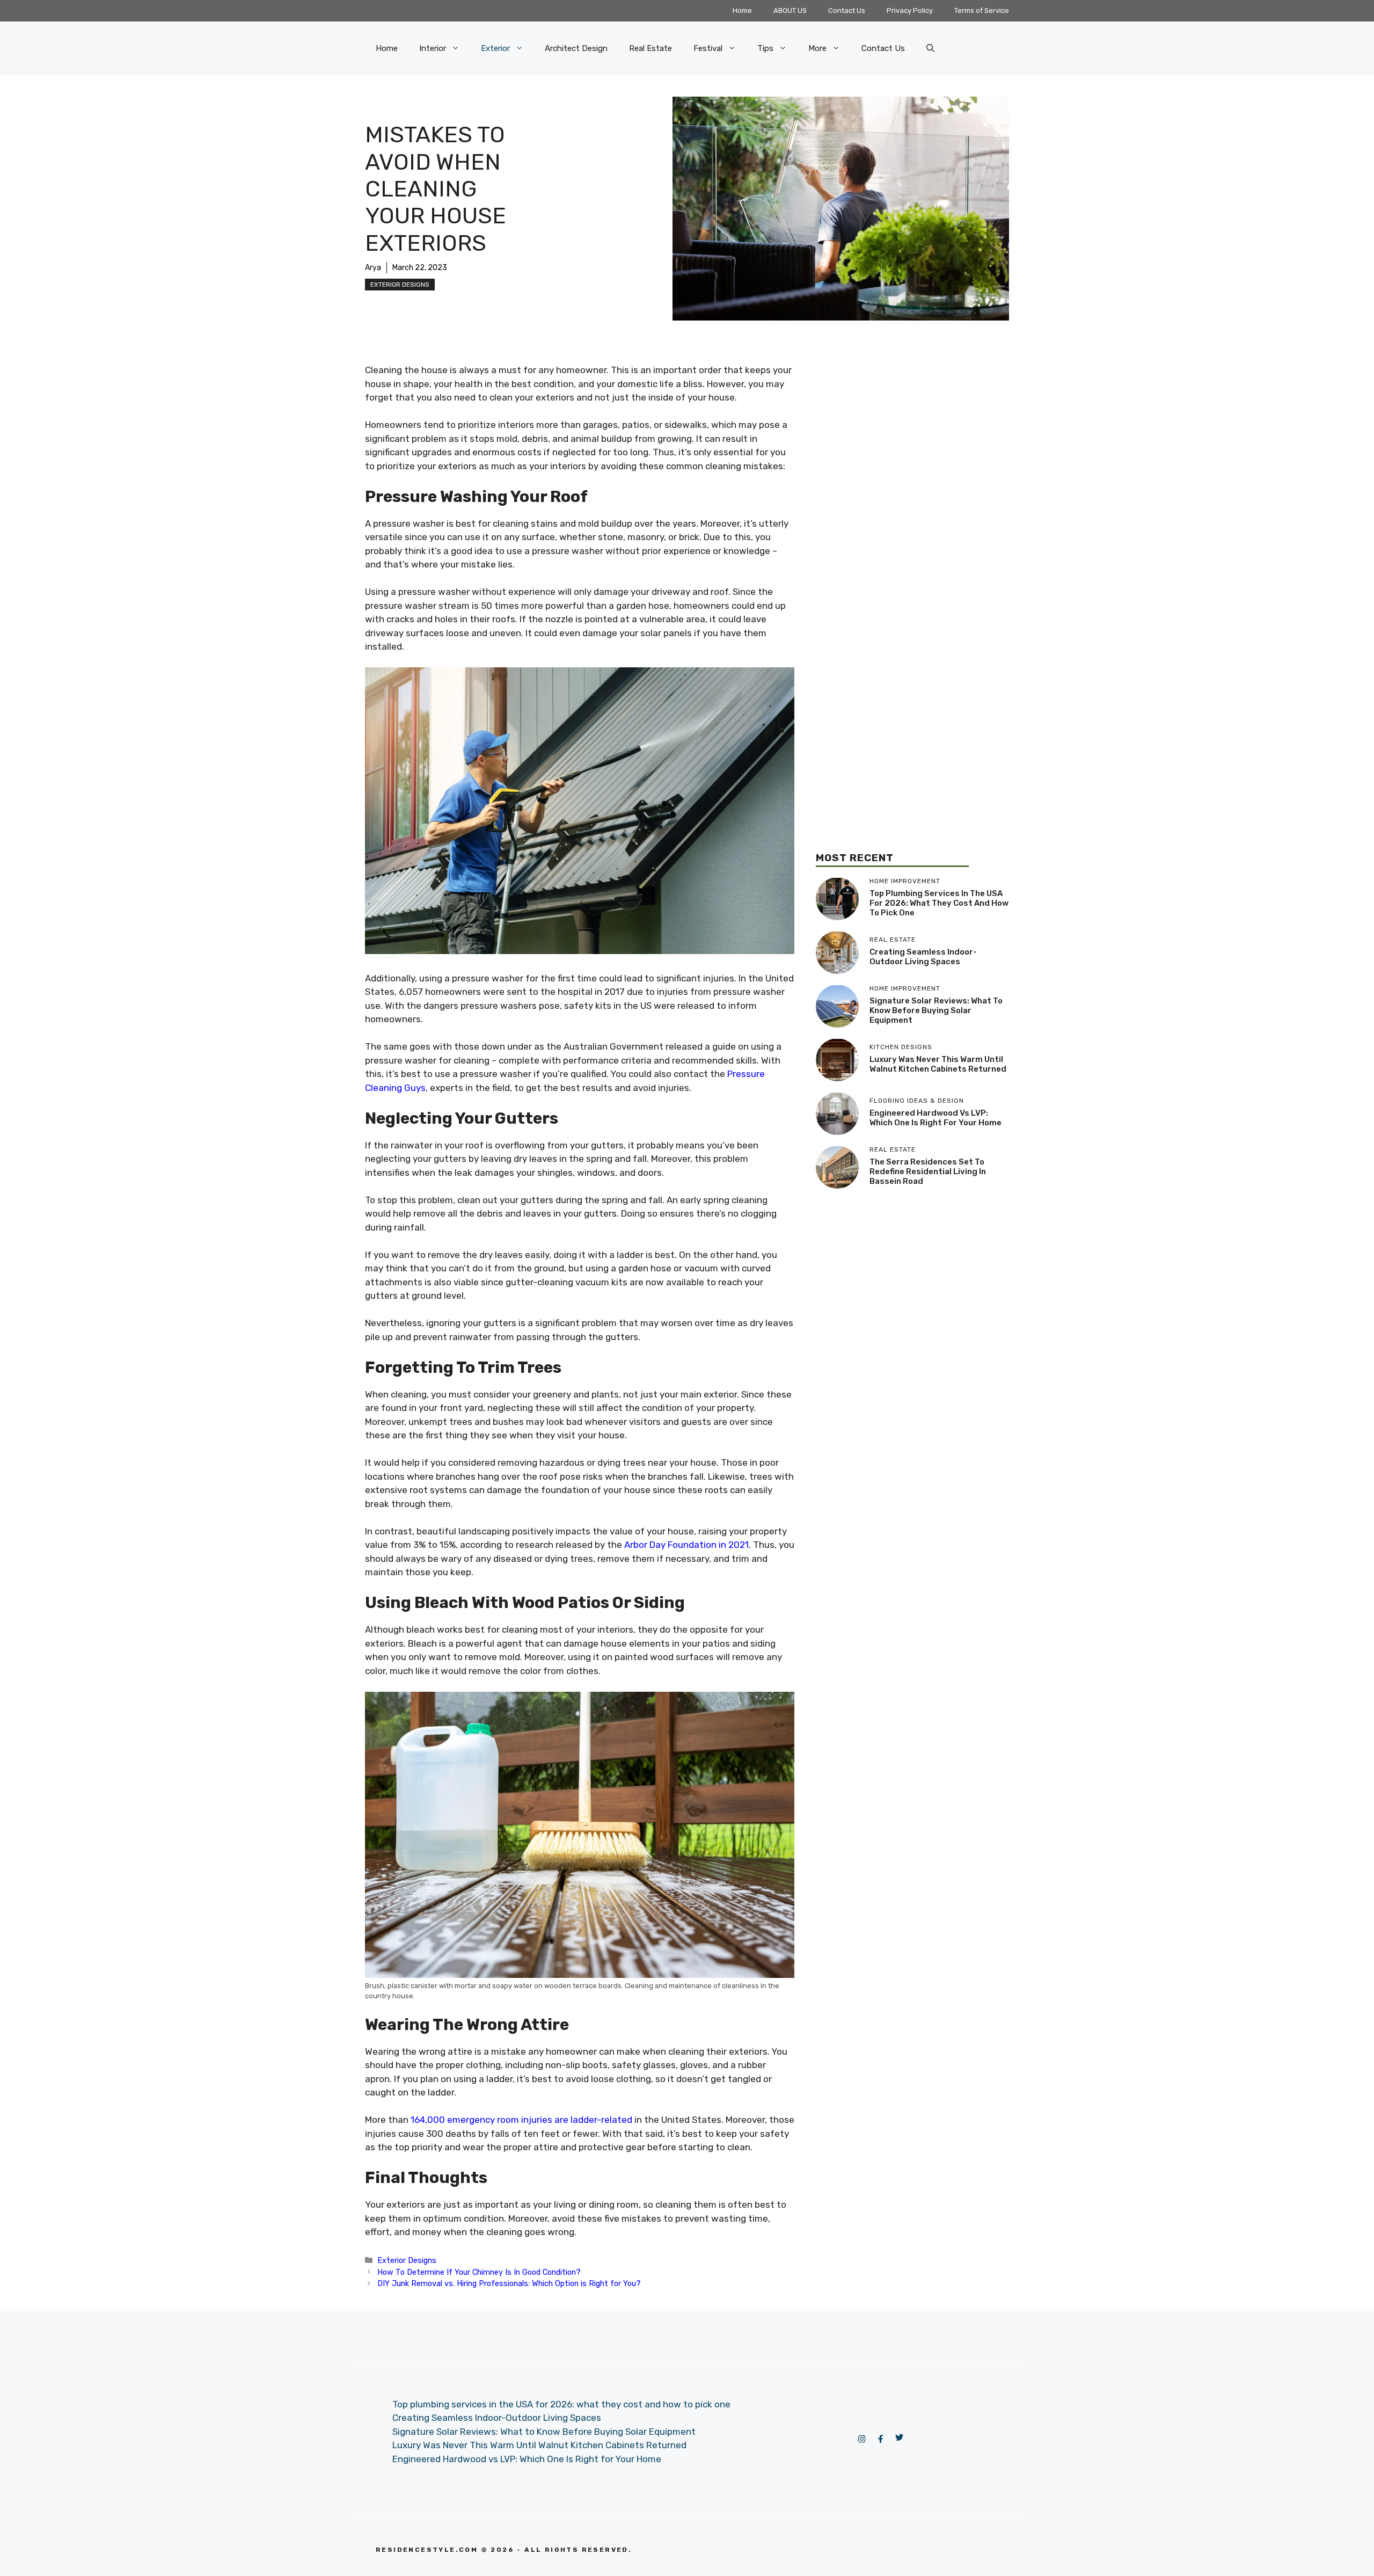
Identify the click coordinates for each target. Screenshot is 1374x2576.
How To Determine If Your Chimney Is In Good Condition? (479, 2272)
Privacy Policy (910, 10)
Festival (708, 48)
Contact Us (847, 10)
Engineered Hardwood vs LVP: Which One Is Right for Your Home (936, 1118)
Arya (373, 268)
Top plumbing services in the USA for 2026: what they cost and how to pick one (939, 903)
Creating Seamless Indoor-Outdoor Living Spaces (923, 957)
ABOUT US (790, 10)
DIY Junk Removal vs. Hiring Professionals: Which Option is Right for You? (509, 2283)
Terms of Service (982, 10)
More (817, 48)
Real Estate (651, 48)
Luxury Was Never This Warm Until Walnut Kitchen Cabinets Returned (938, 1064)
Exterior (495, 48)
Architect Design (576, 48)
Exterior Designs (400, 285)
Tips (765, 48)
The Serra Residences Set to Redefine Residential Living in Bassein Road (928, 1171)
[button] (930, 48)
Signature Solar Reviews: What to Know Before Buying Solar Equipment (936, 1010)
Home (742, 10)
